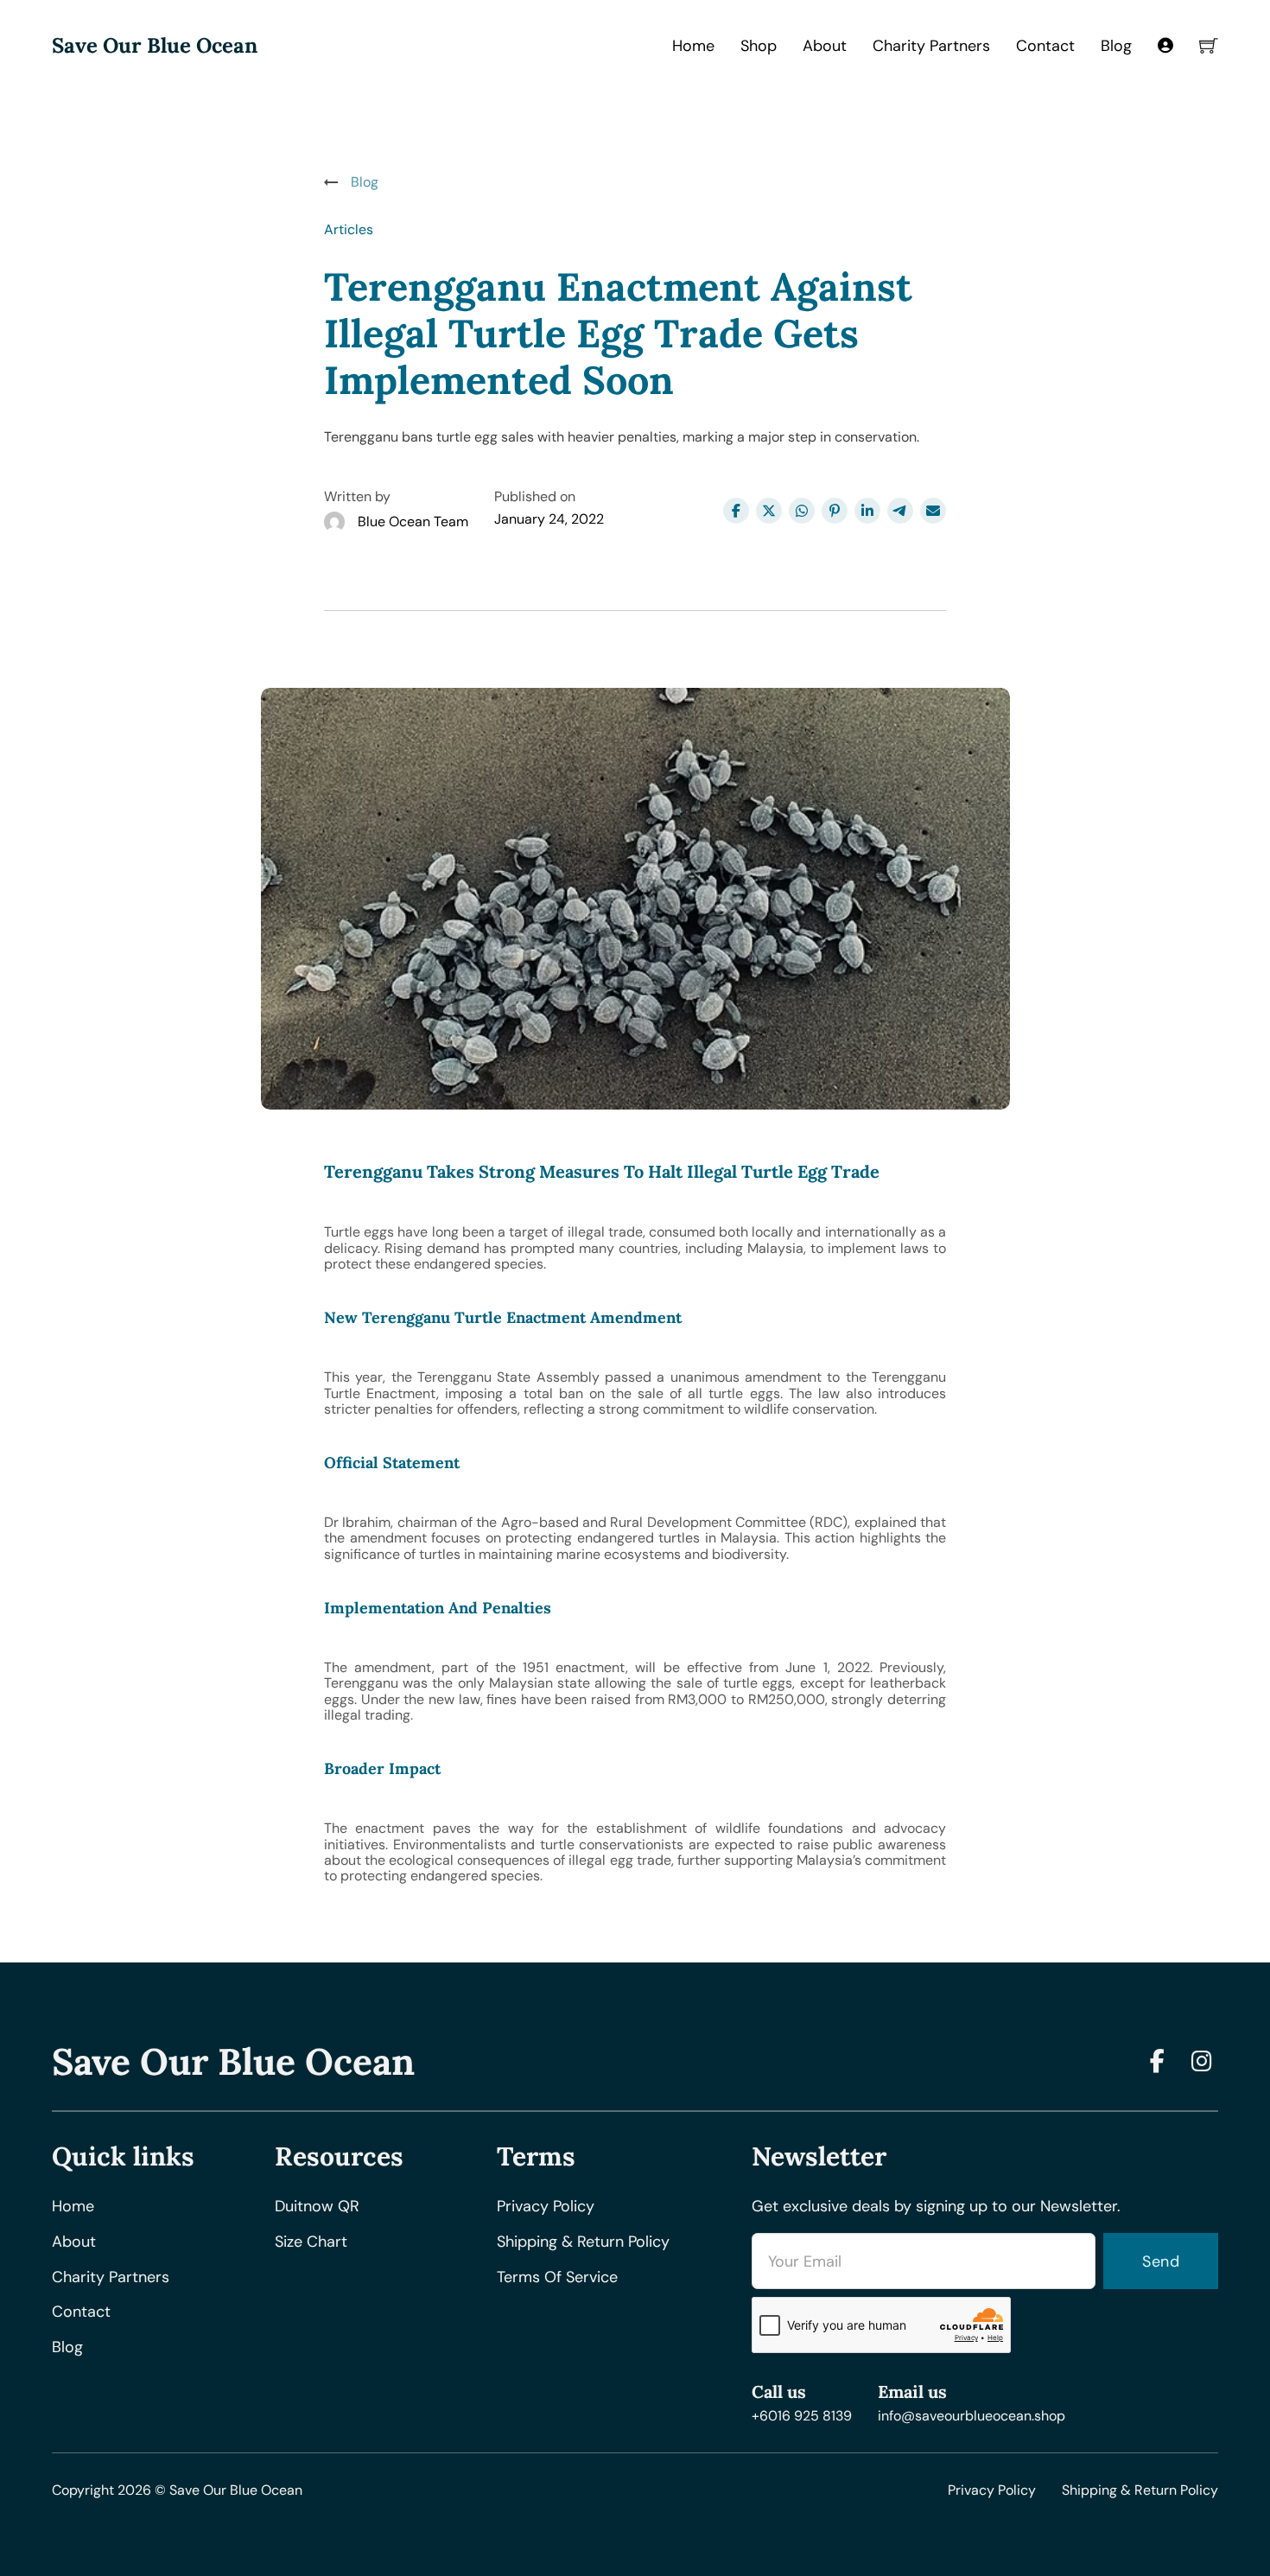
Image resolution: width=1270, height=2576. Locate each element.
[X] (769, 511)
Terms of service (557, 2277)
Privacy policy (546, 2207)
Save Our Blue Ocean (155, 46)
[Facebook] (736, 511)
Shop (759, 46)
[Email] (933, 511)
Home (693, 46)
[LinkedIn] (867, 511)
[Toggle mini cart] (1209, 46)
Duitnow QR (317, 2207)
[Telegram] (900, 511)
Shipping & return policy (583, 2242)
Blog (1116, 46)
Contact (1045, 46)
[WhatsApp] (802, 511)
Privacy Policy (992, 2490)
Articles (349, 229)
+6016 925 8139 (802, 2416)
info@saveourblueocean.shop (972, 2416)
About (825, 46)
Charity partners (111, 2277)
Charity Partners (931, 46)
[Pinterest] (835, 511)
